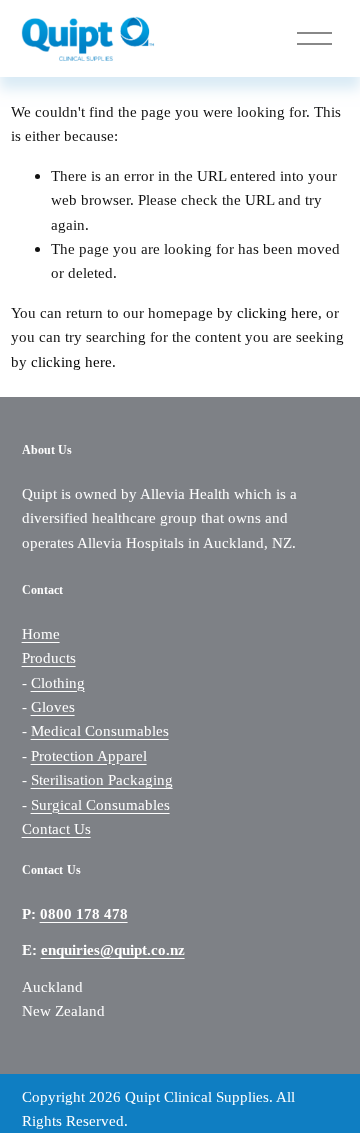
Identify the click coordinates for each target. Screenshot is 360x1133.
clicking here (277, 312)
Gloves (53, 706)
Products (49, 657)
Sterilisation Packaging (102, 779)
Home (41, 633)
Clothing (58, 682)
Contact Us (56, 828)
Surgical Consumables (100, 804)
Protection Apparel (89, 755)
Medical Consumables (100, 730)
